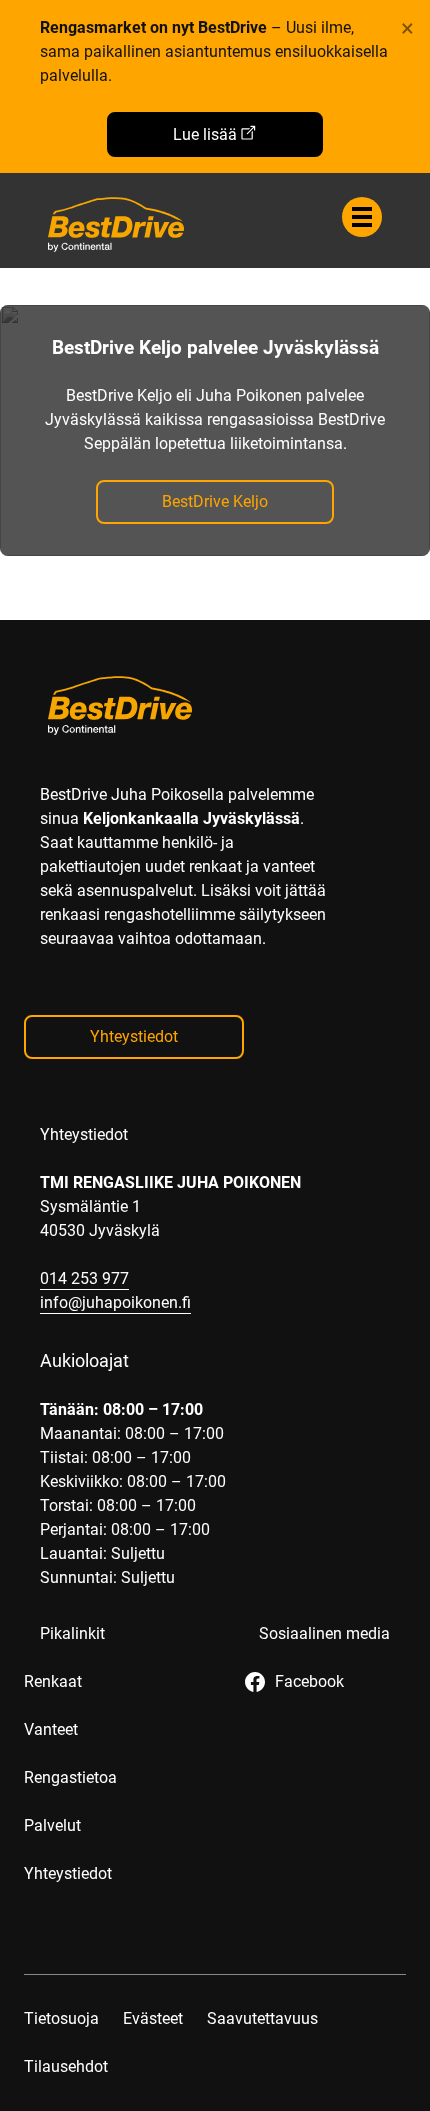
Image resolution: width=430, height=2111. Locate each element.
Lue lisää (205, 134)
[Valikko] (362, 217)
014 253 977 (84, 1278)
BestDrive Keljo (215, 501)
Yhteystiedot (134, 1036)
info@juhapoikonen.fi (115, 1302)
